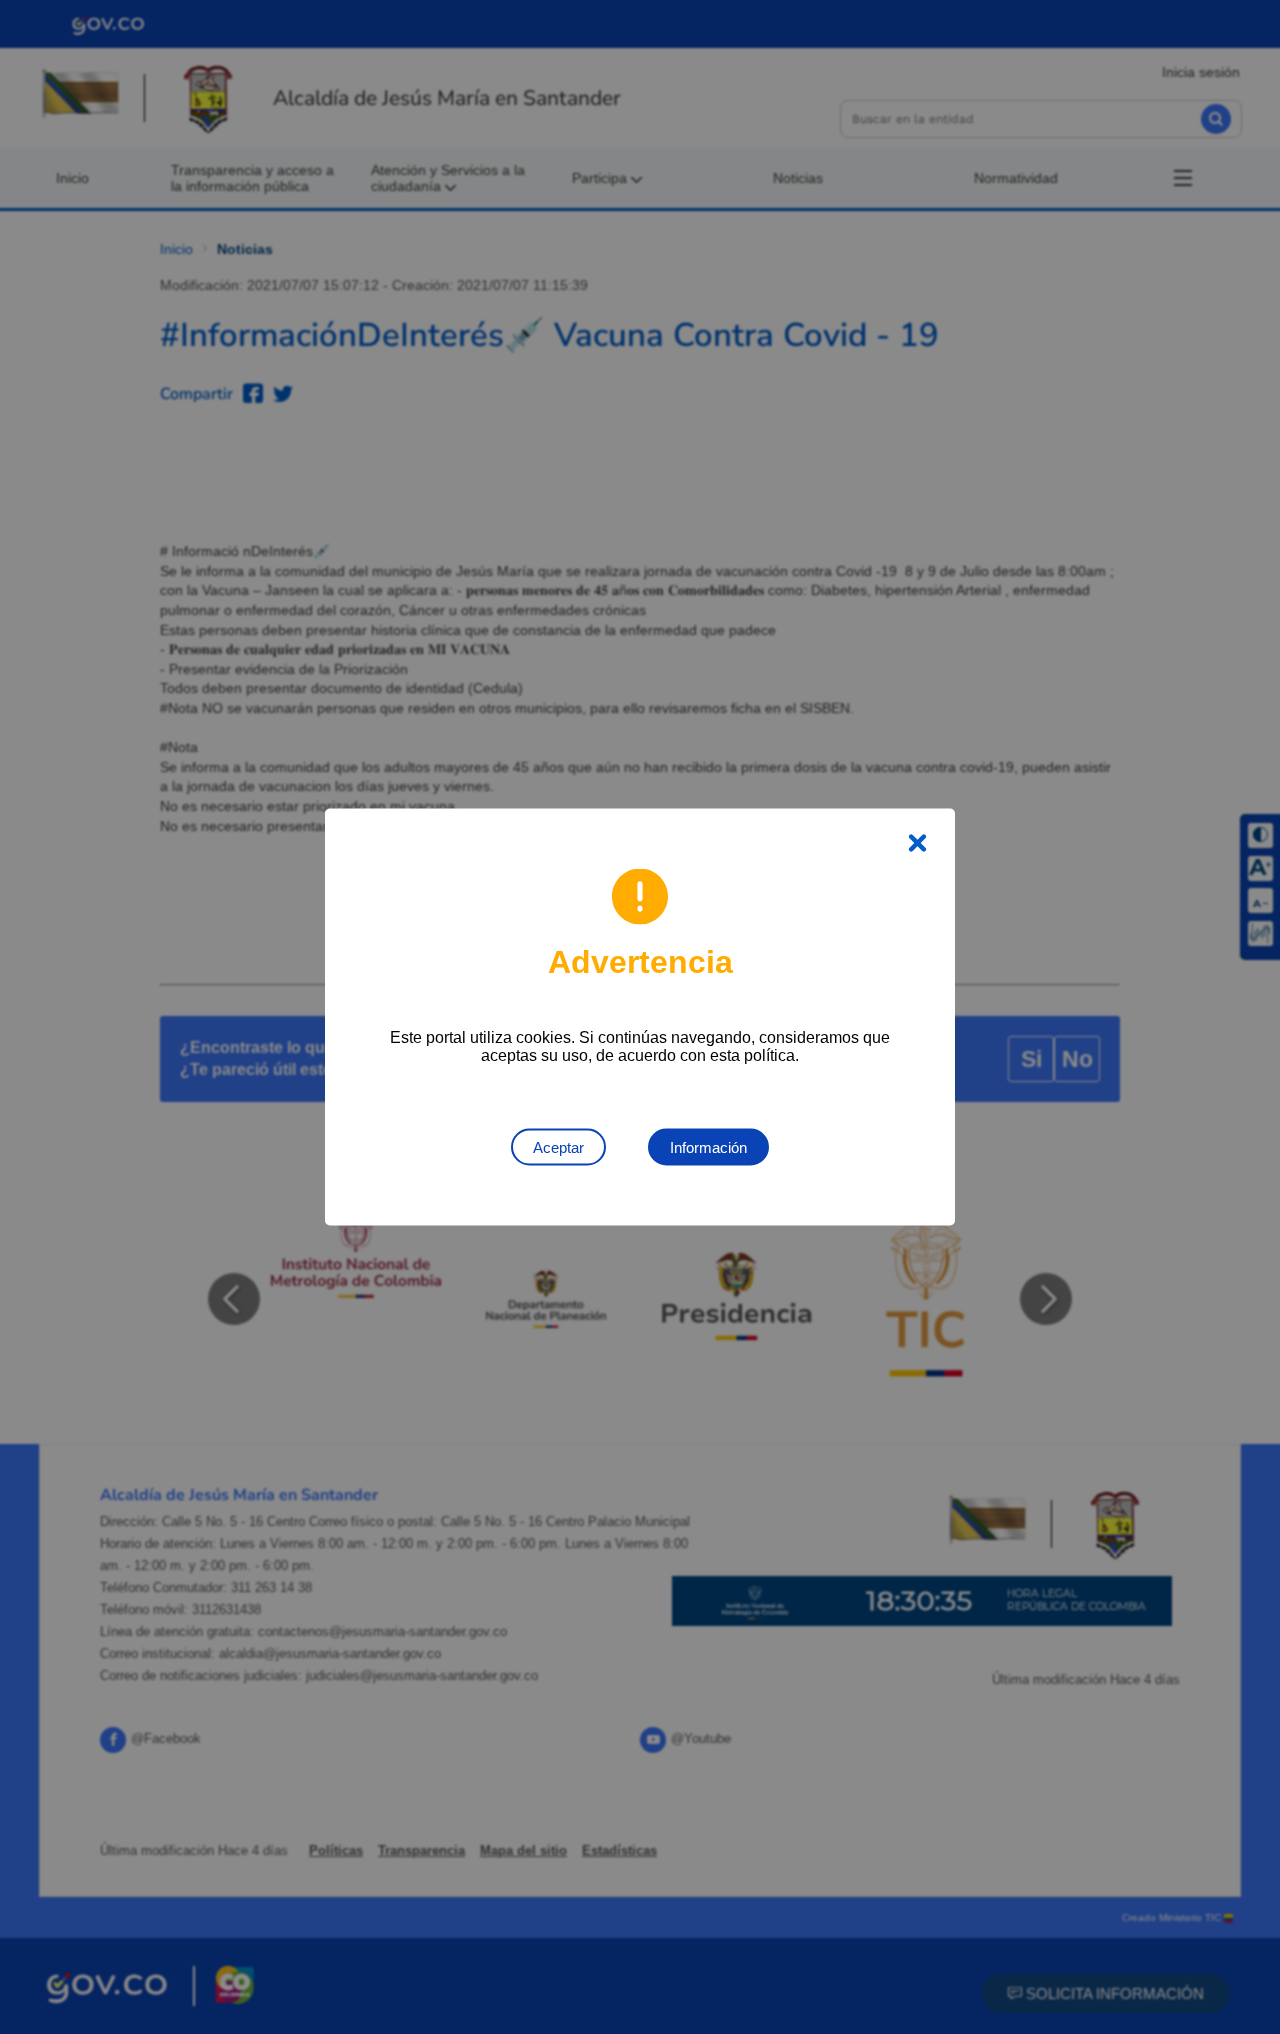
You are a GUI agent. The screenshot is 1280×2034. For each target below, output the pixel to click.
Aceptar (558, 1147)
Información (708, 1147)
